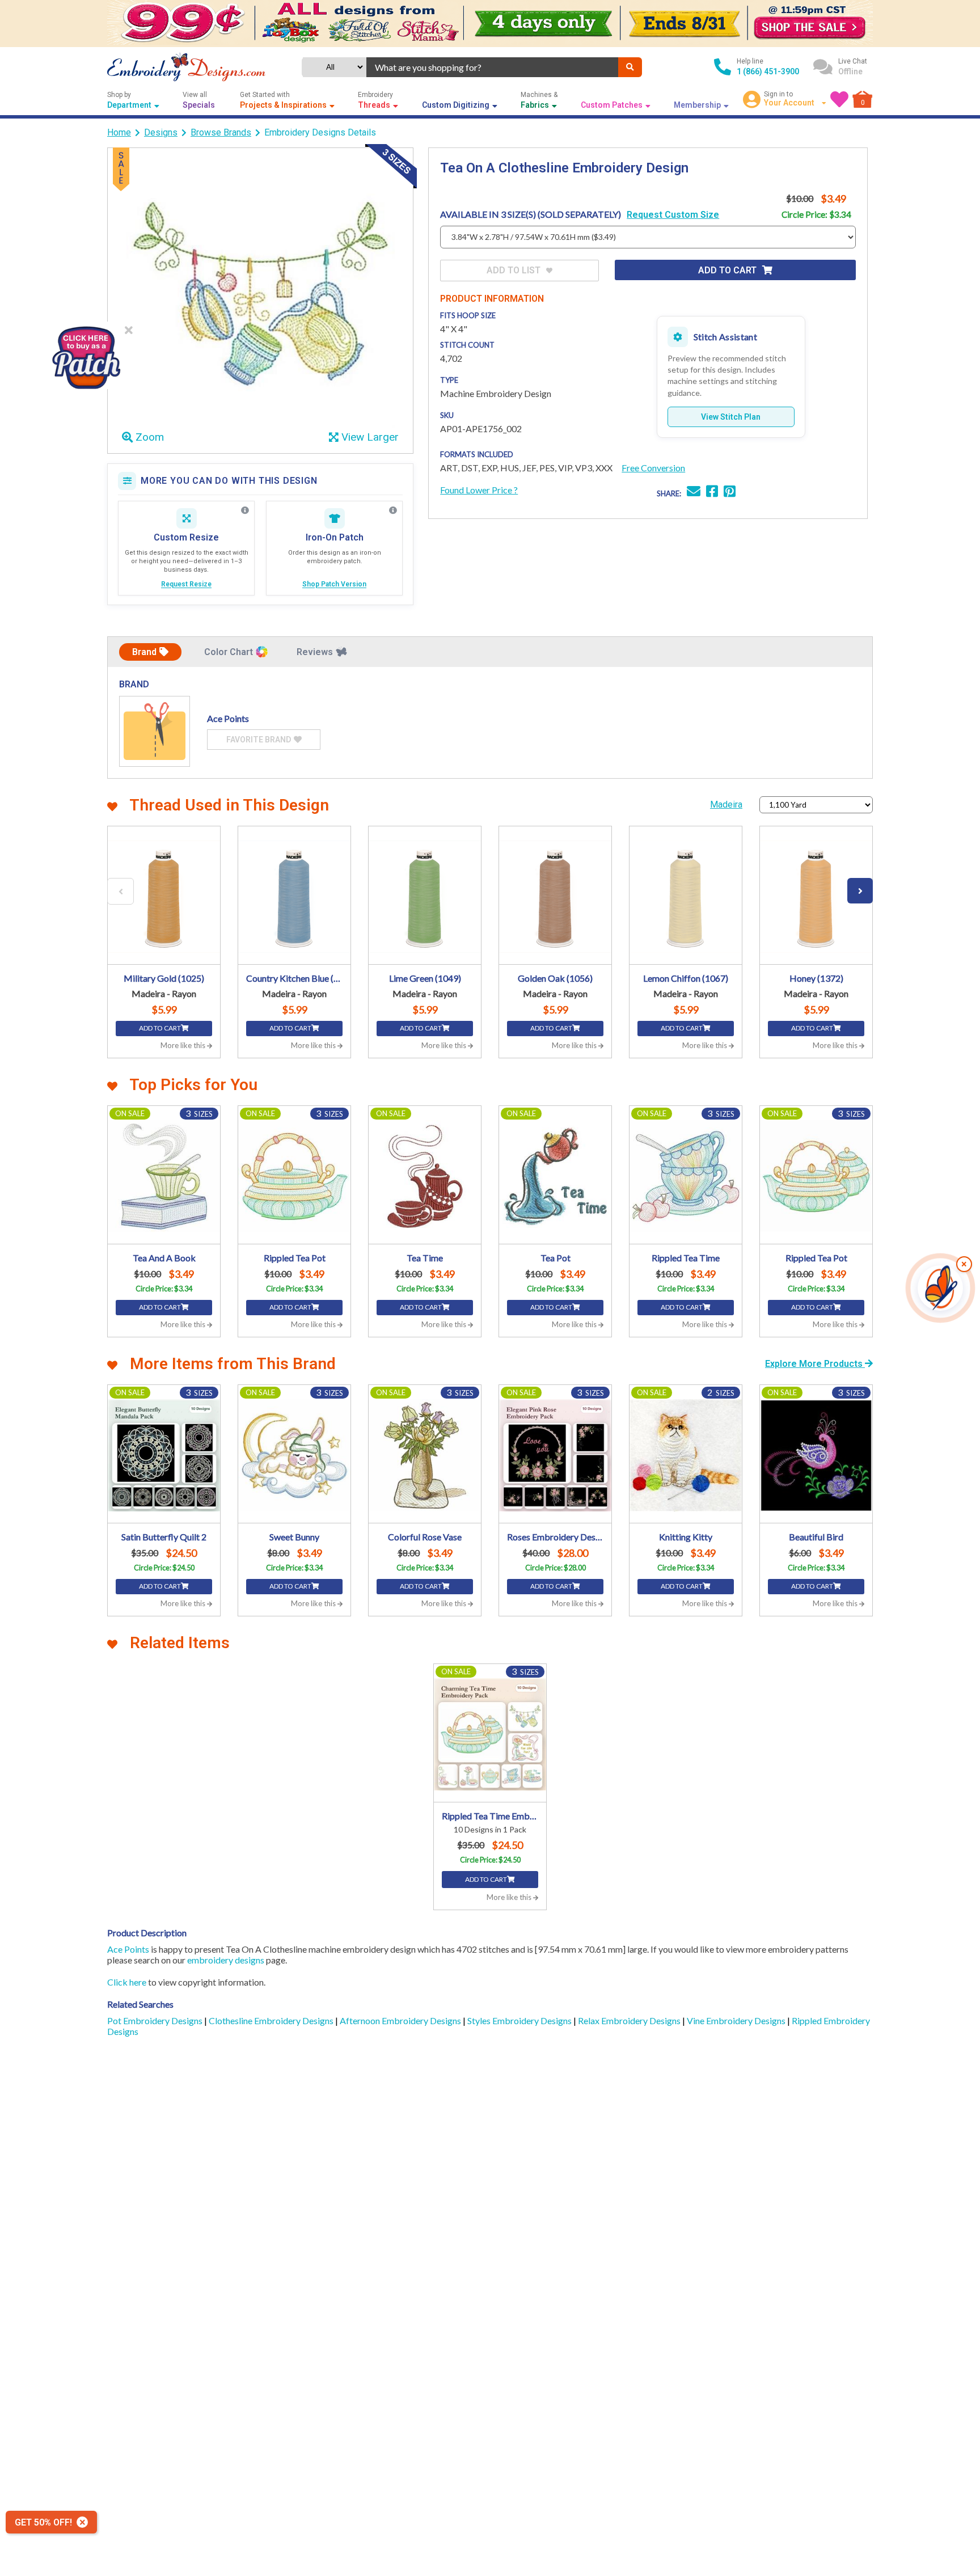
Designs (161, 132)
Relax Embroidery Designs (630, 2020)
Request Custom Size (673, 215)
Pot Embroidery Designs (156, 2020)
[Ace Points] (155, 731)
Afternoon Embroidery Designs (401, 2020)
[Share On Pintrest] (730, 493)
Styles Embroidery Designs (520, 2020)
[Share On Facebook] (712, 493)
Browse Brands (221, 132)
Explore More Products (815, 1364)
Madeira (726, 805)
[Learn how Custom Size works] (245, 510)
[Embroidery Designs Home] (186, 67)
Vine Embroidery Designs (737, 2020)
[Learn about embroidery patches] (393, 510)
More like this (184, 1045)
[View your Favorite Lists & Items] (839, 99)
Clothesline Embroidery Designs (272, 2020)
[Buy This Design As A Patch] (86, 355)
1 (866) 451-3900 (768, 71)
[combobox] (492, 67)
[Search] (630, 67)
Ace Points (128, 1949)
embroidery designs (226, 1960)
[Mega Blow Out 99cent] (490, 24)
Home (119, 132)
